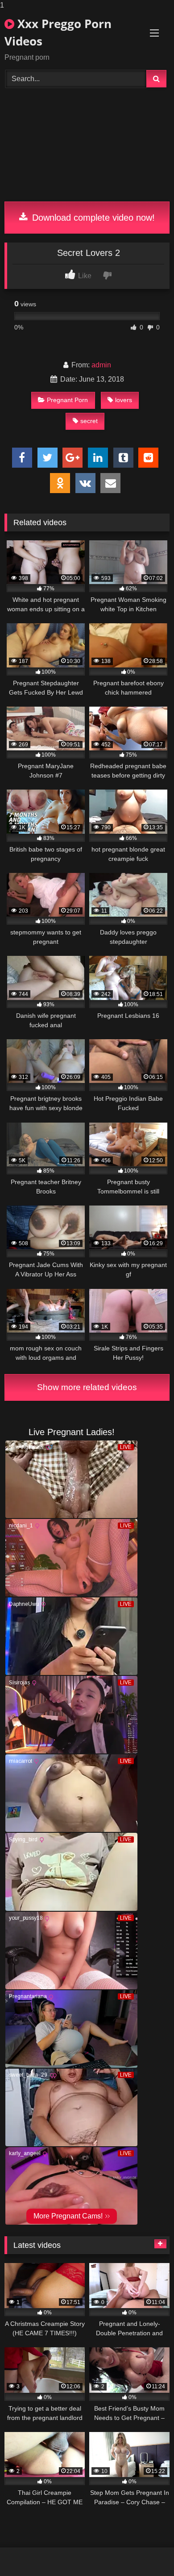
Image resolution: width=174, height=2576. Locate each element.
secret (89, 421)
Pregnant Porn (67, 400)
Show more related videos (87, 1387)
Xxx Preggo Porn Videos (58, 32)
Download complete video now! (92, 218)
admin (101, 365)
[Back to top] (146, 2551)
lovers (124, 400)
